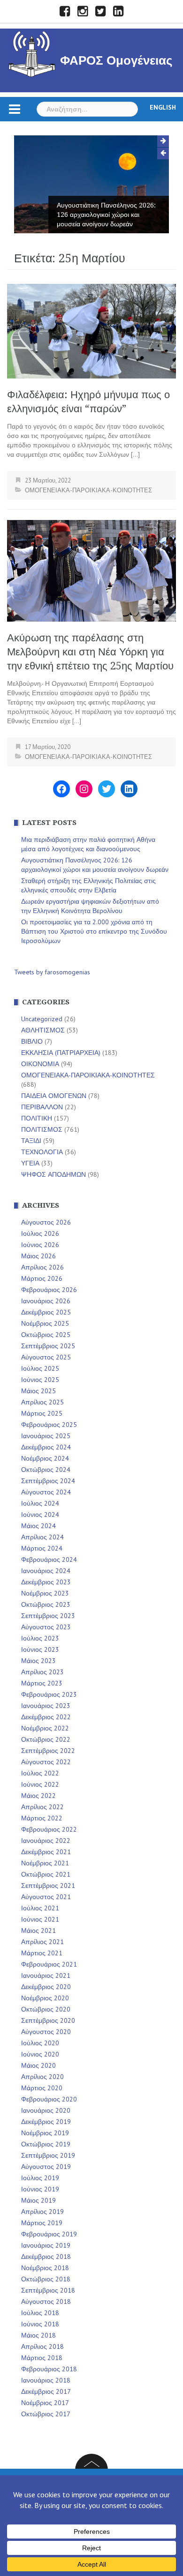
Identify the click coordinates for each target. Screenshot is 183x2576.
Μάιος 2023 (38, 1661)
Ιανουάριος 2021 (46, 1975)
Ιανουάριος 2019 (46, 2245)
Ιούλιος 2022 (40, 1773)
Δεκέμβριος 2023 (46, 1582)
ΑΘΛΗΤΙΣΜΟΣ (43, 1030)
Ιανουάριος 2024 (46, 1571)
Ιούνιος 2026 (40, 1245)
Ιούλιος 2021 (40, 1908)
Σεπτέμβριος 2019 (48, 2155)
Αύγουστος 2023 (46, 1627)
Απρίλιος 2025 (42, 1402)
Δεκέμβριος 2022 (46, 1717)
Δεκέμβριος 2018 (46, 2257)
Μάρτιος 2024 (42, 1548)
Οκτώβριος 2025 (46, 1335)
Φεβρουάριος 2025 (49, 1425)
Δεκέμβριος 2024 (46, 1447)
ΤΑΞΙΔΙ (31, 1141)
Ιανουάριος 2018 (46, 2380)
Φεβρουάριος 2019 (49, 2234)
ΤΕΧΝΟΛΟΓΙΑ (42, 1152)
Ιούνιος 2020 (40, 2054)
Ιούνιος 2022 (40, 1784)
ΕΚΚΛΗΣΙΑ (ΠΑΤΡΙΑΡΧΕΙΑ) (61, 1053)
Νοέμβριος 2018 (45, 2268)
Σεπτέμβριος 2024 (48, 1481)
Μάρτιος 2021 (42, 1953)
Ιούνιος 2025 (40, 1380)
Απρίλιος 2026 (42, 1267)
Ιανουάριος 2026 (46, 1301)
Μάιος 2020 (38, 2065)
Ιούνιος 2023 (40, 1649)
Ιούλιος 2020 (40, 2043)
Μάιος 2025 (38, 1391)
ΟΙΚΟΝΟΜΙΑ (40, 1064)
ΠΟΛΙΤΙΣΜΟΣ (42, 1129)
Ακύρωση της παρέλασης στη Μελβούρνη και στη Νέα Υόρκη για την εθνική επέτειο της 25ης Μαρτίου (90, 652)
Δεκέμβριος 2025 (46, 1312)
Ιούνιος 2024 (40, 1514)
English (163, 107)
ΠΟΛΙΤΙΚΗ (37, 1118)
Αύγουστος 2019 (46, 2167)
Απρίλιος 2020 (42, 2077)
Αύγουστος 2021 (46, 1897)
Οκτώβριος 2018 (46, 2279)
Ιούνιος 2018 (40, 2324)
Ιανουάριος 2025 (46, 1436)
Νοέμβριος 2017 (45, 2403)
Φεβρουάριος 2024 (49, 1559)
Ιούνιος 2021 (40, 1919)
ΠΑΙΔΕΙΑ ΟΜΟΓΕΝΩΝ (54, 1096)
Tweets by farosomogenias (52, 972)
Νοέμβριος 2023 (45, 1593)
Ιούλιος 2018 (40, 2313)
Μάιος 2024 (38, 1526)
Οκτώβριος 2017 (46, 2414)
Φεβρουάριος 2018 (49, 2369)
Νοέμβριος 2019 (45, 2133)
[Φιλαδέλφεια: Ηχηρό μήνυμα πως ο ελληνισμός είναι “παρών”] (91, 330)
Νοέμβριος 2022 (45, 1728)
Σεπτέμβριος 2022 (48, 1751)
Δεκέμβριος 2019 (46, 2122)
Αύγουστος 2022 (46, 1762)
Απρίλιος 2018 (42, 2346)
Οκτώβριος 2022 (46, 1739)
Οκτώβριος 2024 (46, 1470)
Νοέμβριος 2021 (45, 1863)
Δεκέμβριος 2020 (46, 1987)
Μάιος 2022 (38, 1796)
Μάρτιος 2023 (42, 1683)
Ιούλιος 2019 (40, 2178)
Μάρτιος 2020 (42, 2088)
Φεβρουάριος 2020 (49, 2099)
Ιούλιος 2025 (40, 1368)
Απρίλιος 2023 (42, 1672)
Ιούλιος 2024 (40, 1503)
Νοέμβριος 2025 (45, 1323)
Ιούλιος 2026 (40, 1233)
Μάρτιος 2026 (42, 1278)
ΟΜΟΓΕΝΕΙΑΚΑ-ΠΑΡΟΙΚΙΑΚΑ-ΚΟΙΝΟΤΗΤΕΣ (88, 490)
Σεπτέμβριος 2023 (48, 1616)
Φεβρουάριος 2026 (49, 1290)
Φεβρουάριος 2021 (49, 1964)
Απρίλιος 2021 (42, 1942)
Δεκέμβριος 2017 (46, 2391)
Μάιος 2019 (38, 2200)
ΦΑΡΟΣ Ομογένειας (116, 60)
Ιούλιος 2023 (40, 1638)
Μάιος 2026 (38, 1256)
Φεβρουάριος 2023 (49, 1694)
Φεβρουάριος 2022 (49, 1829)
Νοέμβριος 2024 (45, 1458)
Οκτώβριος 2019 (46, 2144)
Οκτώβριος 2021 (46, 1874)
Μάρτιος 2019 (42, 2223)
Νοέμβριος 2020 (45, 1998)
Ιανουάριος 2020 (46, 2110)
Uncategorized (42, 1019)
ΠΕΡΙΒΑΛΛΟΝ (42, 1107)
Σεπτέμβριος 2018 (48, 2290)
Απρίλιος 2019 (42, 2212)
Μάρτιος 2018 (42, 2358)
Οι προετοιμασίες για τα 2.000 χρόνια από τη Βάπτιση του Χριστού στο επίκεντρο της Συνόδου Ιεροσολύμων (94, 931)
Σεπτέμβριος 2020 (48, 2020)
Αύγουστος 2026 (46, 1222)
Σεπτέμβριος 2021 (48, 1886)
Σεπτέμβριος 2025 (48, 1346)
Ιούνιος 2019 (40, 2189)
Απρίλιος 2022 (42, 1807)
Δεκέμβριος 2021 (46, 1852)
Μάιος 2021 (38, 1930)
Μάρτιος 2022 (42, 1818)
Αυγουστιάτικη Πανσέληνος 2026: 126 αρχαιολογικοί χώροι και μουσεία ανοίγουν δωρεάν (106, 215)
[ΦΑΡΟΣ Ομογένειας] (32, 52)
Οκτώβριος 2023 (46, 1604)
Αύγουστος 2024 (46, 1492)
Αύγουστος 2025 (46, 1357)
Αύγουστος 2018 (46, 2301)
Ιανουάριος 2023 (46, 1706)
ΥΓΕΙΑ (30, 1163)
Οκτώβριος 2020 (46, 2009)
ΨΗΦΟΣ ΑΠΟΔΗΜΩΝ (53, 1174)
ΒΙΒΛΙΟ (32, 1041)
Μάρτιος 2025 (42, 1413)
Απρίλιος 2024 (42, 1537)
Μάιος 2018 (38, 2335)
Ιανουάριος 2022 (46, 1841)
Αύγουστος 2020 (46, 2032)
